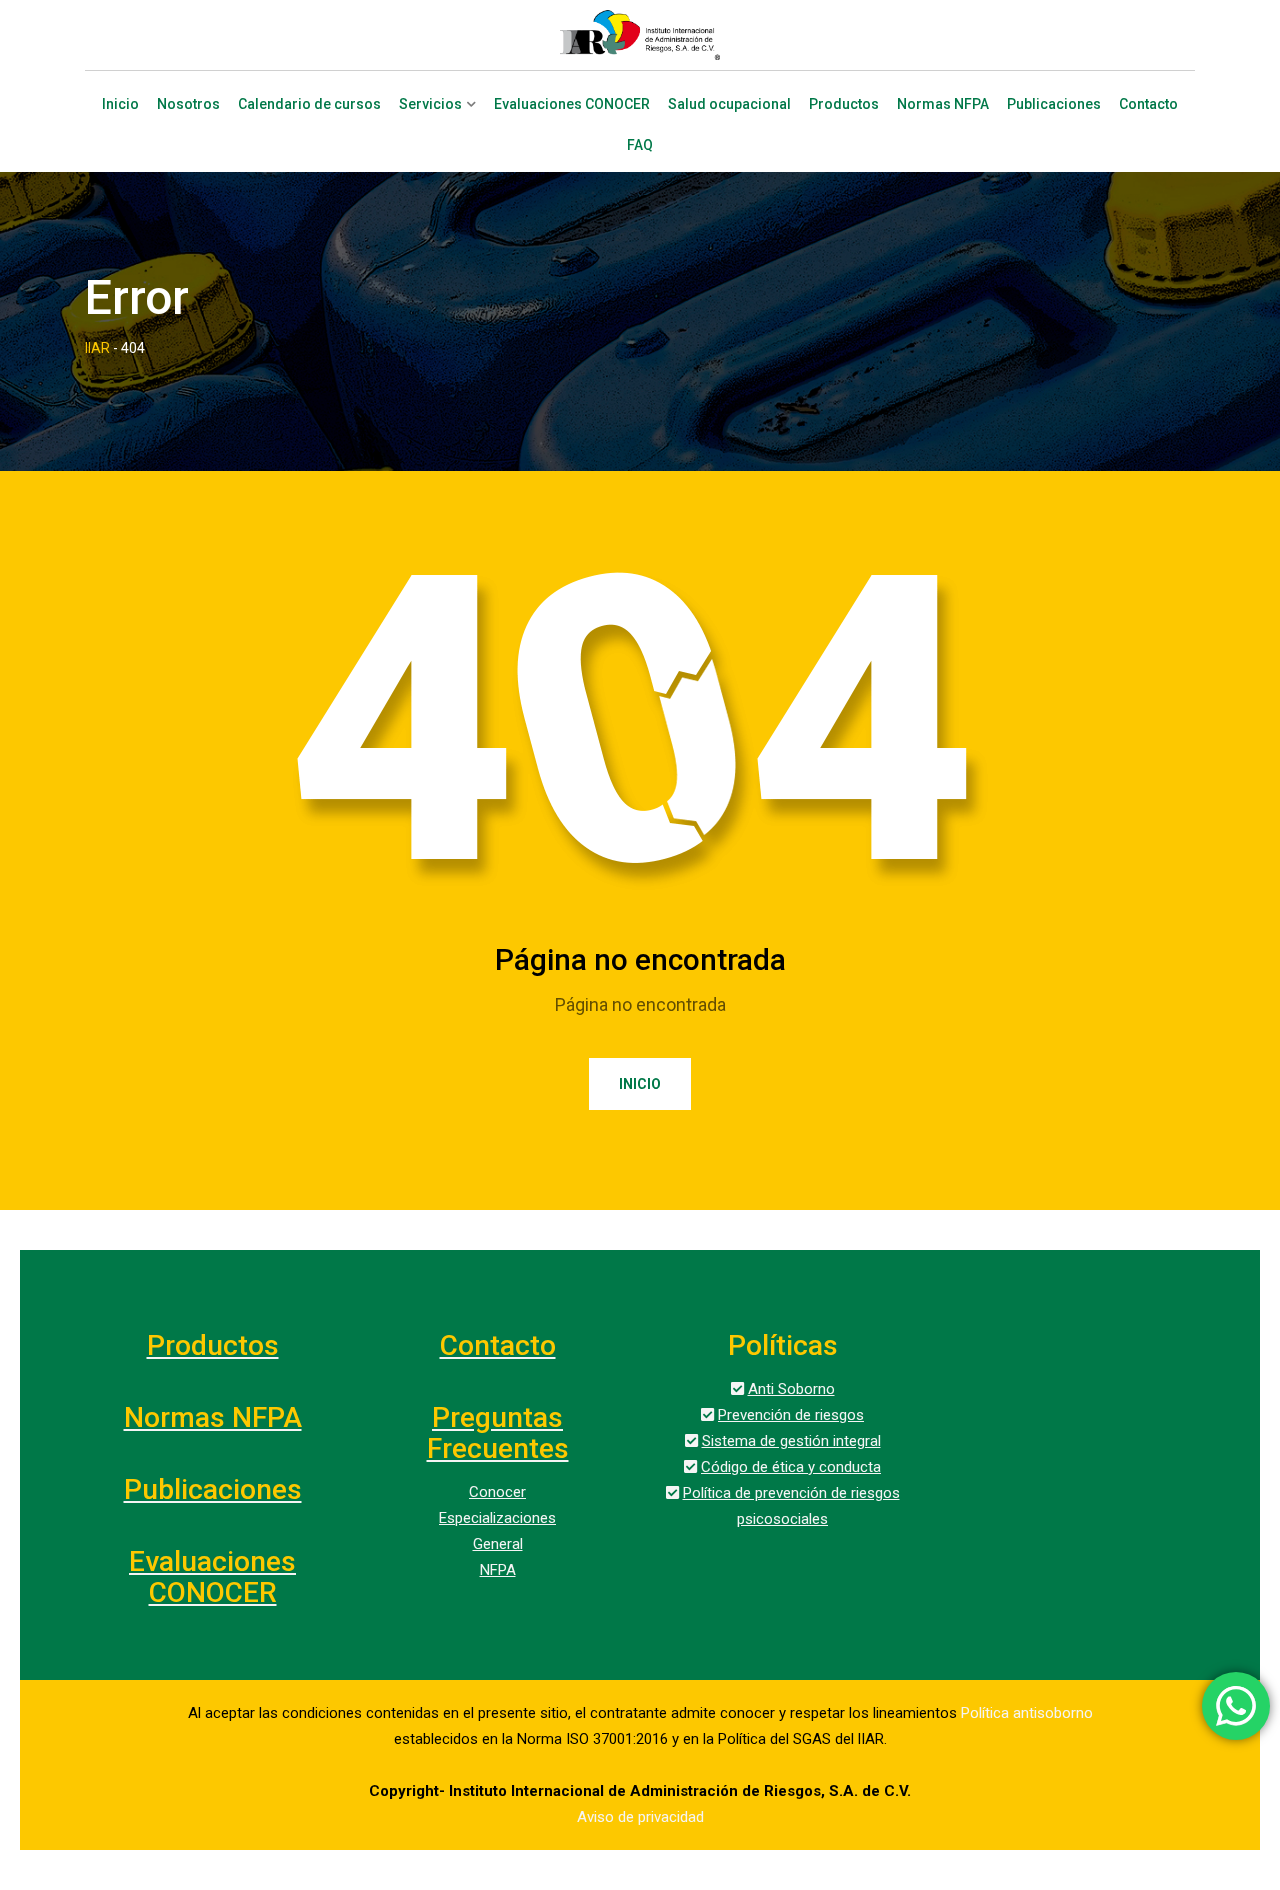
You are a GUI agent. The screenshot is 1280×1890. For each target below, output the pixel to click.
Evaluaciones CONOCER (572, 104)
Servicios (430, 104)
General (498, 1544)
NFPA (498, 1570)
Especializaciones (497, 1518)
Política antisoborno (1027, 1713)
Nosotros (188, 104)
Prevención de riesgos (791, 1415)
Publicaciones (1054, 104)
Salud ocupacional (729, 104)
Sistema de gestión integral (791, 1441)
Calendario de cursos (309, 104)
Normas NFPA (943, 104)
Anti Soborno (791, 1389)
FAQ (640, 145)
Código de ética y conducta (791, 1467)
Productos (844, 104)
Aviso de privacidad (640, 1817)
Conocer (497, 1492)
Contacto (1148, 104)
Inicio (120, 104)
